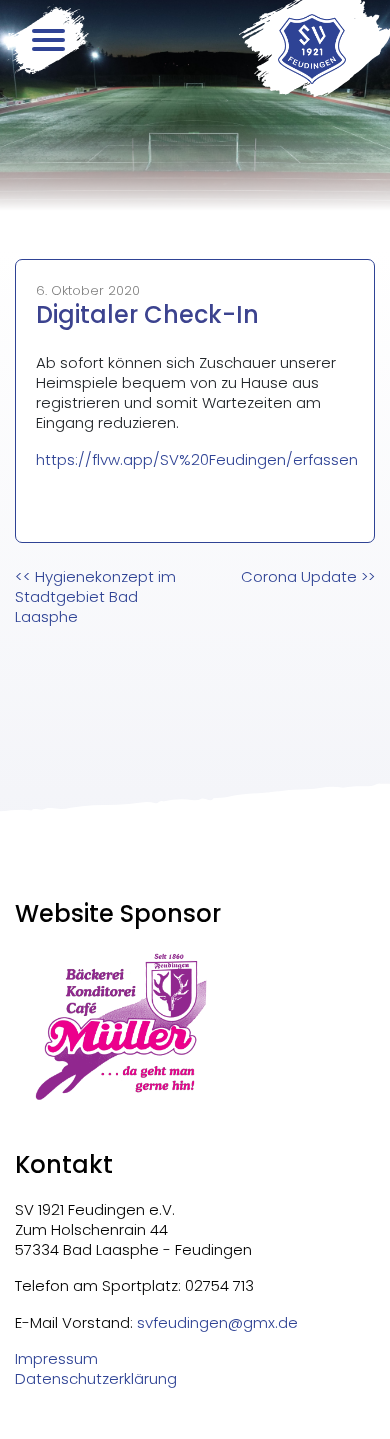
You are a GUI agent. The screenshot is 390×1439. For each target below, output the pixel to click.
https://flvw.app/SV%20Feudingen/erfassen (197, 459)
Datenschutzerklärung (96, 1379)
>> (308, 576)
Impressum (56, 1359)
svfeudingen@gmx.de (217, 1322)
